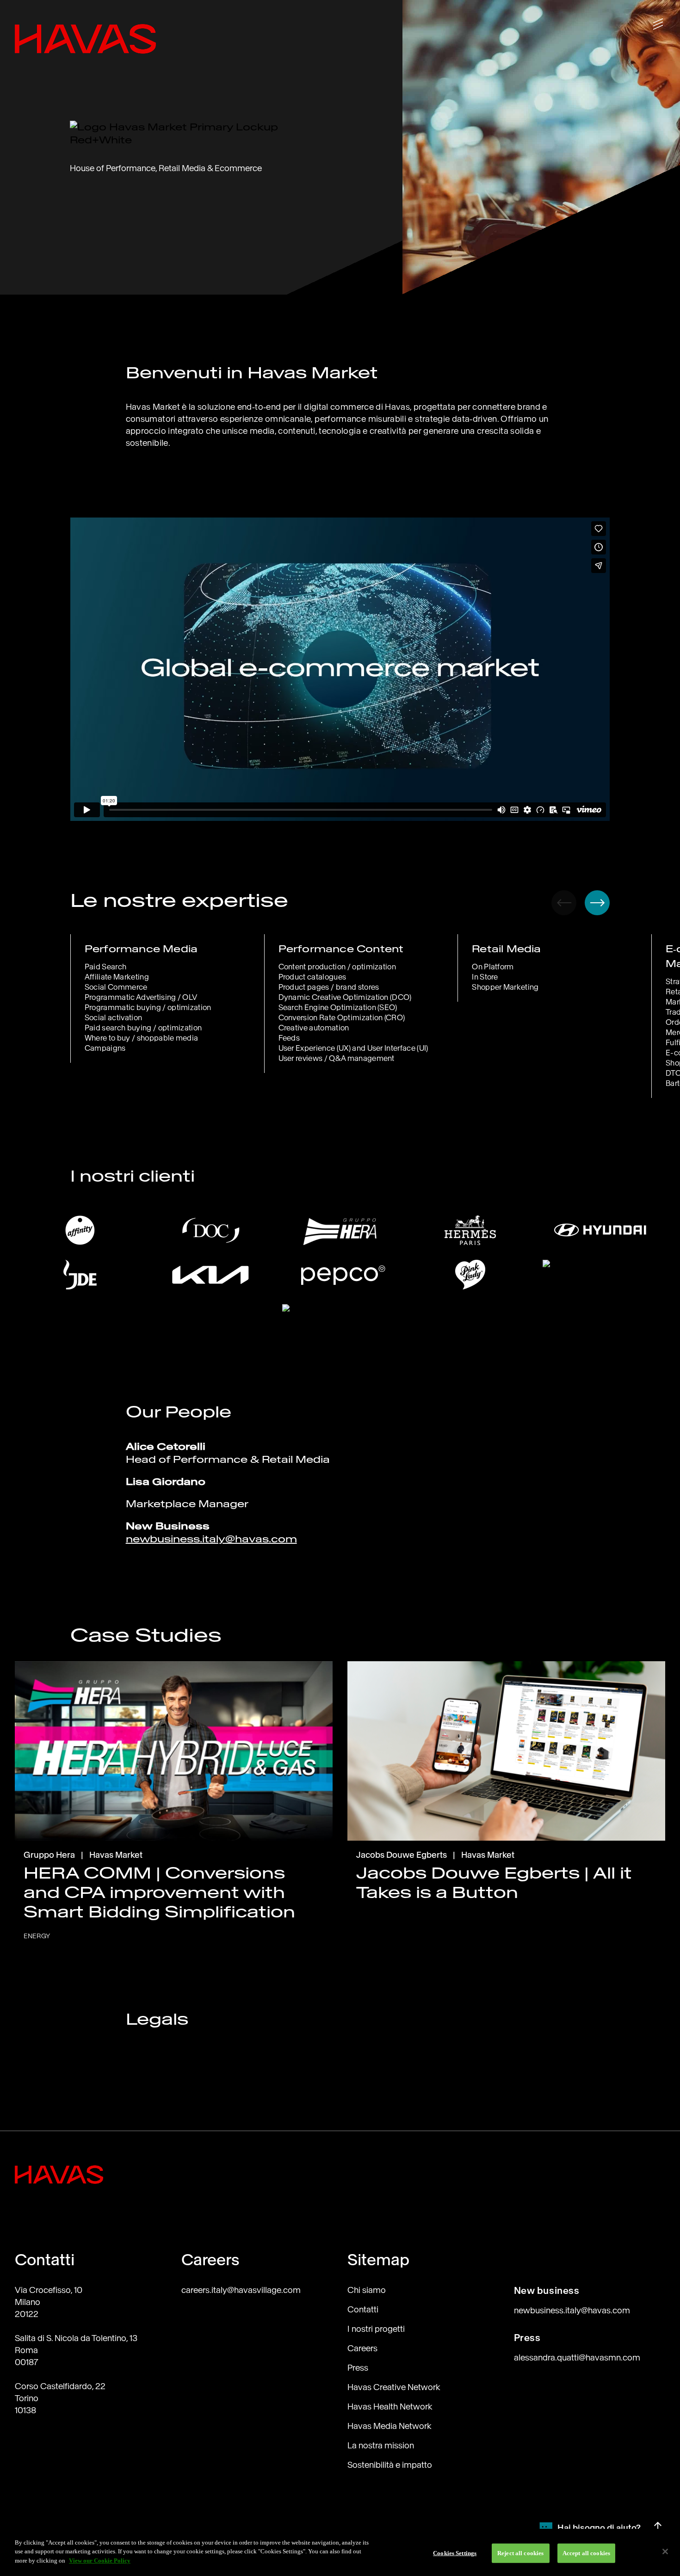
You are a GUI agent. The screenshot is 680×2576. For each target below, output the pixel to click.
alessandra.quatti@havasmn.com (577, 2357)
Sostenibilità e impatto (390, 2465)
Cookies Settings (455, 2553)
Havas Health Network (390, 2407)
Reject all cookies (520, 2553)
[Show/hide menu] (658, 24)
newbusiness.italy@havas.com (211, 1539)
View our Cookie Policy (100, 2561)
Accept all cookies (586, 2553)
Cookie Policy (150, 2095)
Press (358, 2368)
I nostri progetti (376, 2329)
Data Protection (153, 2114)
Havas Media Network (389, 2426)
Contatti (363, 2309)
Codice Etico (148, 2076)
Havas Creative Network (394, 2387)
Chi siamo (367, 2290)
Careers (362, 2348)
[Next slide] (597, 903)
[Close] (665, 2551)
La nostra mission (381, 2445)
